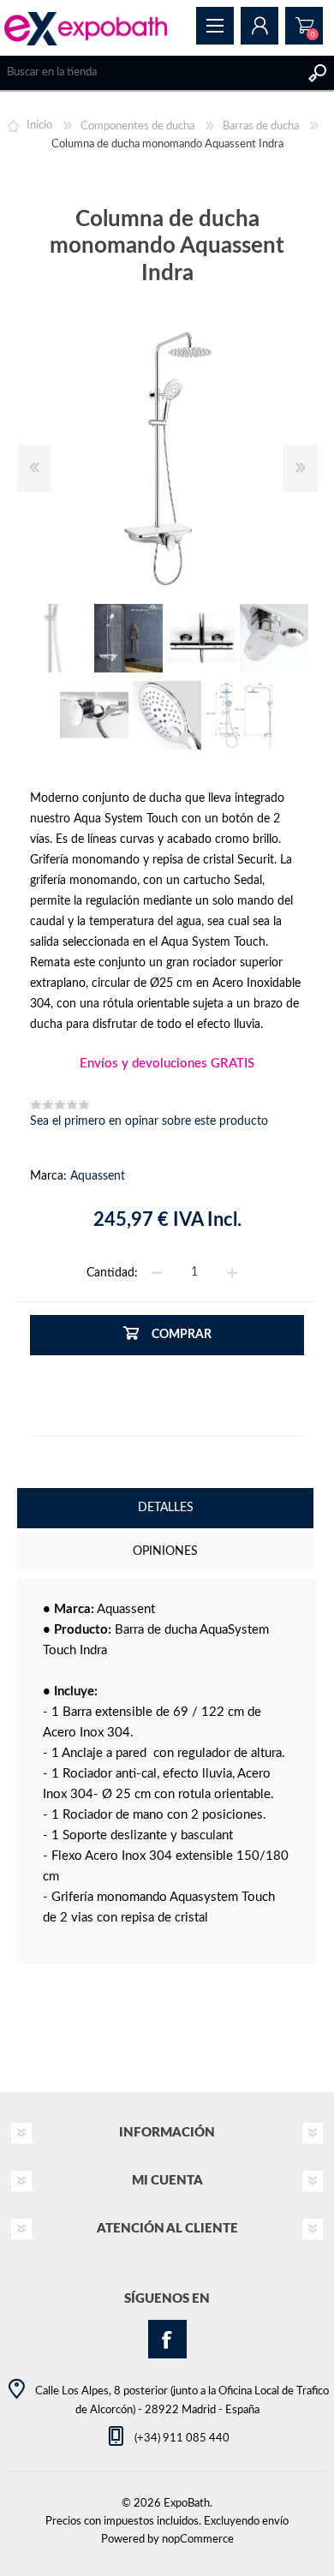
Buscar (317, 73)
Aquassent (98, 1176)
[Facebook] (167, 2339)
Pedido (304, 26)
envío (275, 2522)
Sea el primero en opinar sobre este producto (149, 1121)
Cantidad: (112, 1272)
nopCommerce (198, 2540)
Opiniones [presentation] (165, 1551)
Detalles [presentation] (166, 1508)
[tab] (165, 1510)
